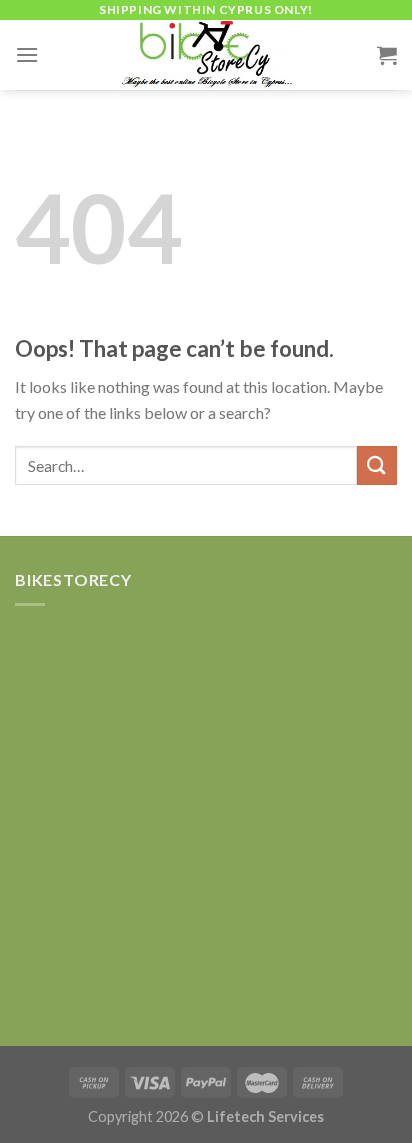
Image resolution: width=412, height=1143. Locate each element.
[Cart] (387, 55)
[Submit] (377, 465)
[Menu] (27, 54)
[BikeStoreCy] (206, 55)
